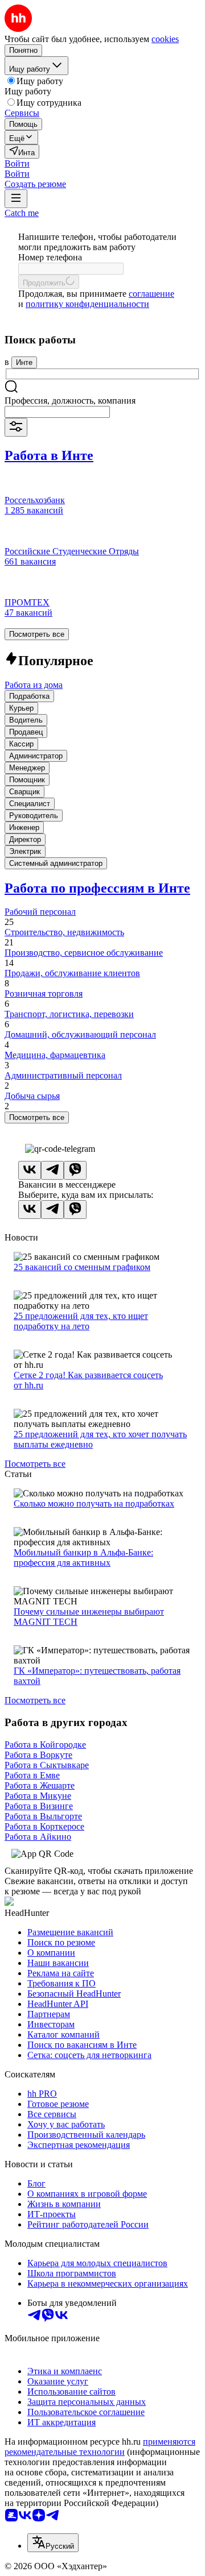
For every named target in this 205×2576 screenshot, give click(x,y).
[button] (17, 163)
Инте (24, 362)
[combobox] (57, 412)
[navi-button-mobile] (16, 199)
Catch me (22, 213)
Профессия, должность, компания (70, 401)
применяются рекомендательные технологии (100, 2447)
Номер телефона (50, 257)
